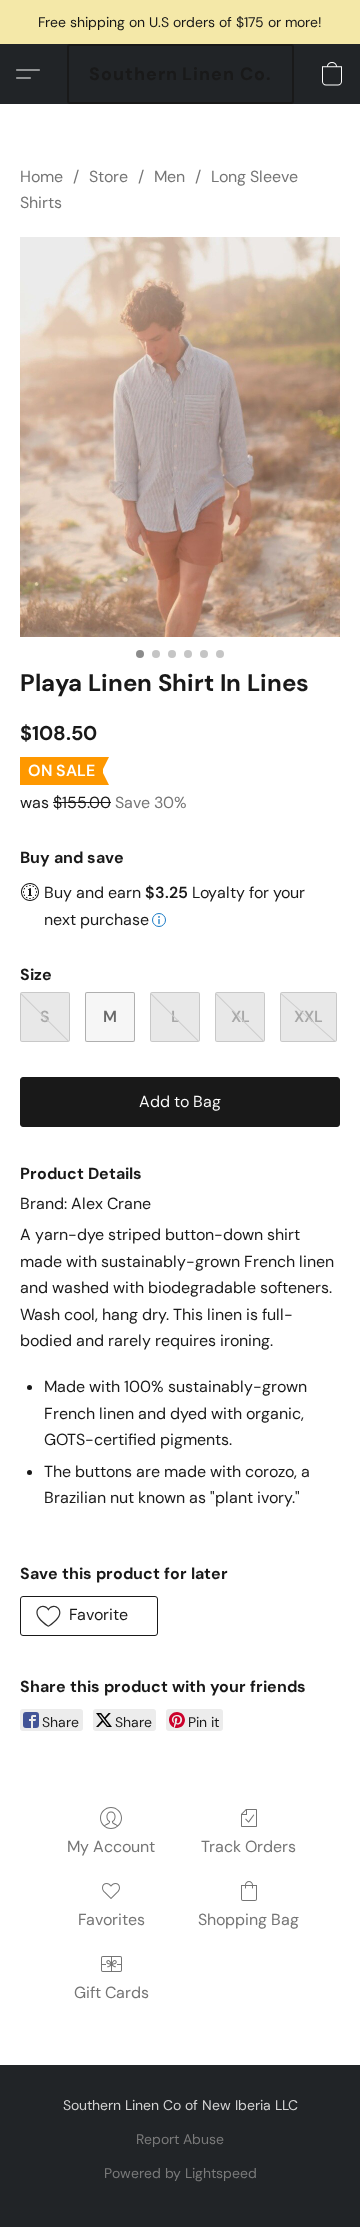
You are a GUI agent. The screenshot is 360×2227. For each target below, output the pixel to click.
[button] (180, 74)
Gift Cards (111, 1992)
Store (108, 176)
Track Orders (248, 1846)
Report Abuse (180, 2139)
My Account (111, 1846)
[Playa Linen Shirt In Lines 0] (180, 437)
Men (169, 176)
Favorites (111, 1919)
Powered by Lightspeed (180, 2173)
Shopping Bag (248, 1919)
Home (41, 176)
